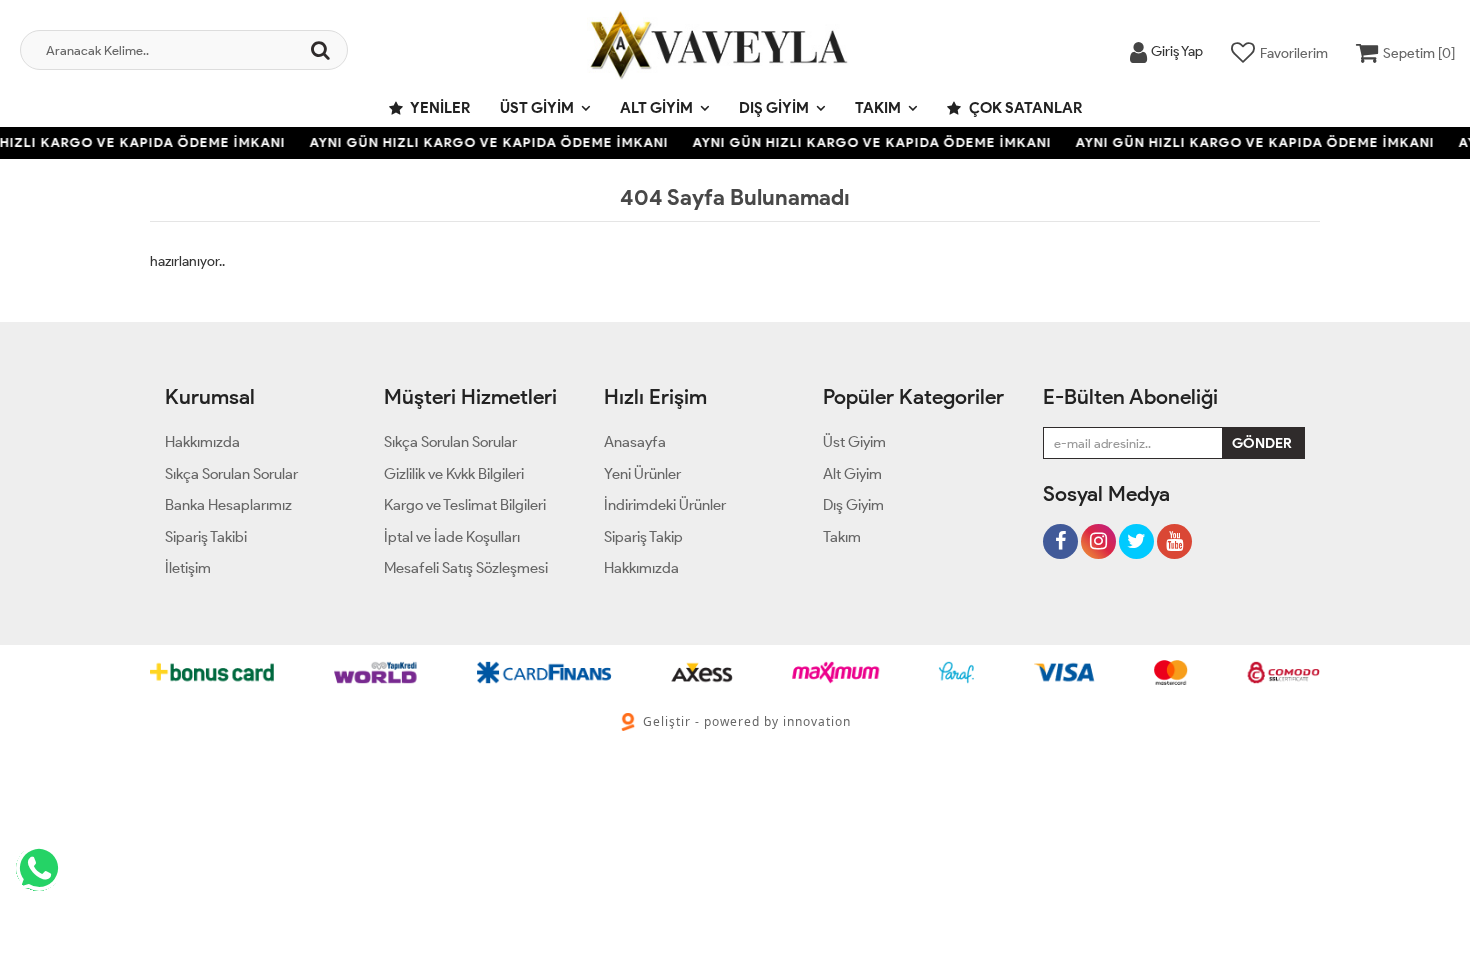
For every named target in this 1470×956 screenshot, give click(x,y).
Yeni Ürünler (642, 474)
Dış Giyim (774, 108)
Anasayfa (635, 442)
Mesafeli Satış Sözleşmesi (466, 568)
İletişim (188, 568)
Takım (878, 108)
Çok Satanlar (1024, 108)
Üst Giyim (537, 108)
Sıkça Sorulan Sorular (231, 474)
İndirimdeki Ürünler (665, 505)
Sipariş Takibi (206, 537)
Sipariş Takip (643, 537)
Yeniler (439, 108)
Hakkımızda (202, 442)
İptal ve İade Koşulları (452, 537)
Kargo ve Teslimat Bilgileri (465, 505)
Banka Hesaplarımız (228, 505)
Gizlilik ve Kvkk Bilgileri (454, 474)
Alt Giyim (656, 108)
